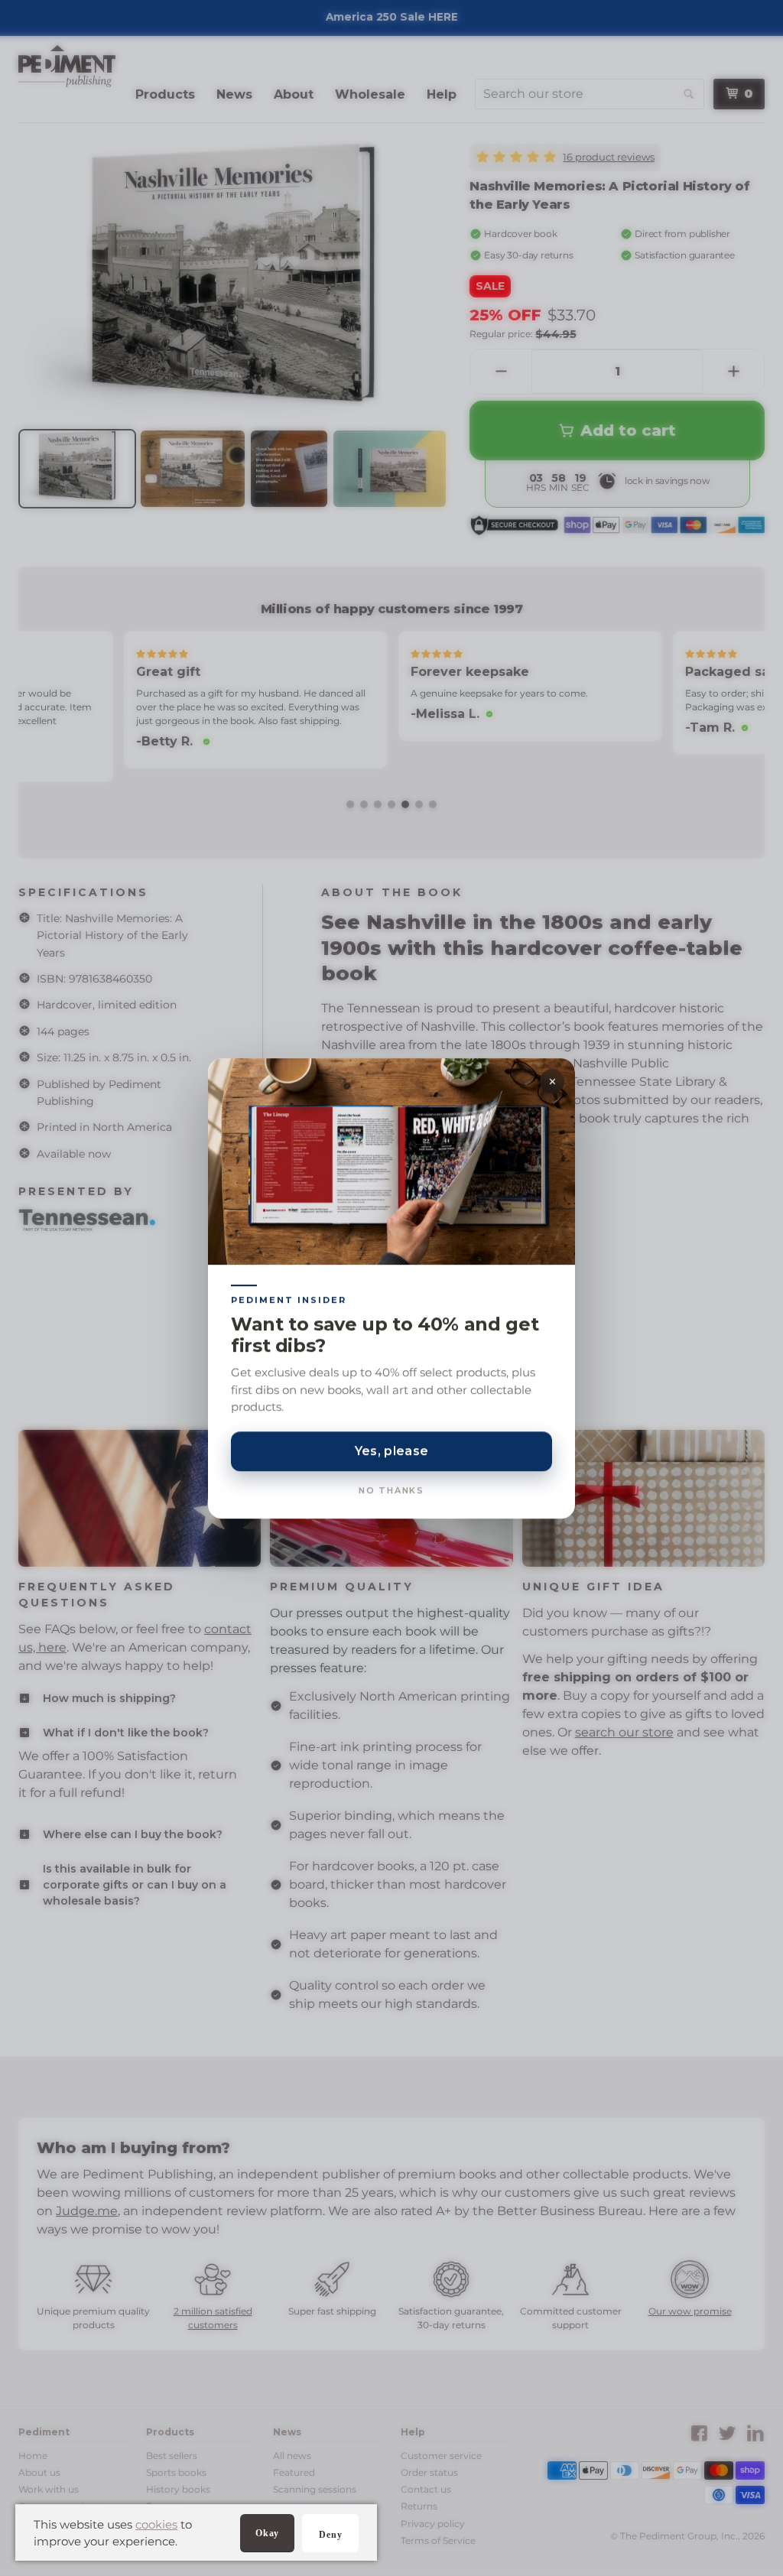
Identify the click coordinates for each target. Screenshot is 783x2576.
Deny (330, 2535)
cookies (156, 2524)
